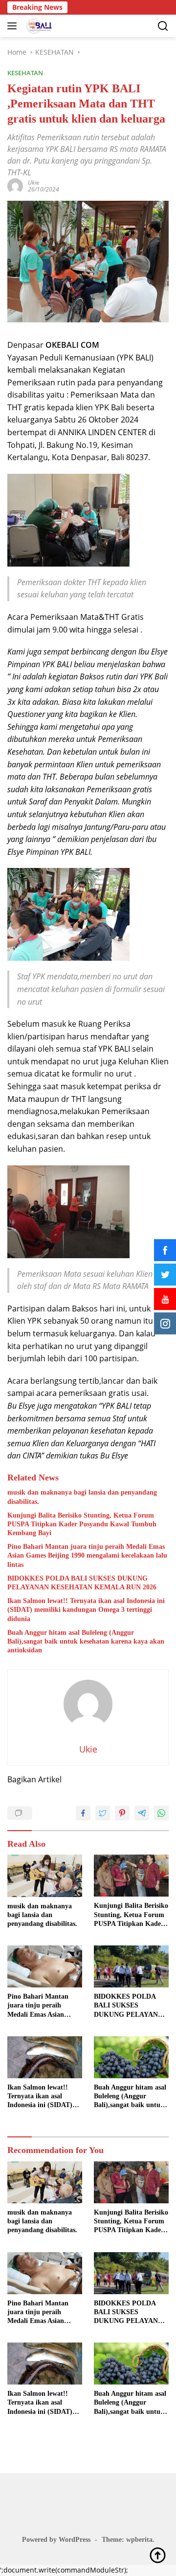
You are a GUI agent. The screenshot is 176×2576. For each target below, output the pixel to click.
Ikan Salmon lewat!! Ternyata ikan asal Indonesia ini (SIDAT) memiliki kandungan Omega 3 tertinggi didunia (86, 1610)
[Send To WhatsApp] (161, 1813)
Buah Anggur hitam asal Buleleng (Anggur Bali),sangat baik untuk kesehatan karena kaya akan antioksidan (86, 1641)
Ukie (33, 182)
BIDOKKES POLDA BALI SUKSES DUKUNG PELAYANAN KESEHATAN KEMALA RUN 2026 (82, 1583)
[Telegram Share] (142, 1813)
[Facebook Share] (83, 1813)
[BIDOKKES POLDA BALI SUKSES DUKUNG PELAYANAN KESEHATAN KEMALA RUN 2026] (131, 1966)
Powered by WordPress (56, 2540)
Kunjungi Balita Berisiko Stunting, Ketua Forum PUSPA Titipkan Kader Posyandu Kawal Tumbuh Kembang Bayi (82, 1524)
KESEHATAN (25, 73)
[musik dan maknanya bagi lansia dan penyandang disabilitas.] (45, 1876)
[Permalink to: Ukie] (15, 185)
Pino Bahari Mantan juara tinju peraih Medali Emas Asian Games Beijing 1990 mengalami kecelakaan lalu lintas (87, 1555)
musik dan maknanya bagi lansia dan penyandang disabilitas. (82, 1497)
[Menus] (14, 26)
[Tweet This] (103, 1813)
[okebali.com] (38, 26)
